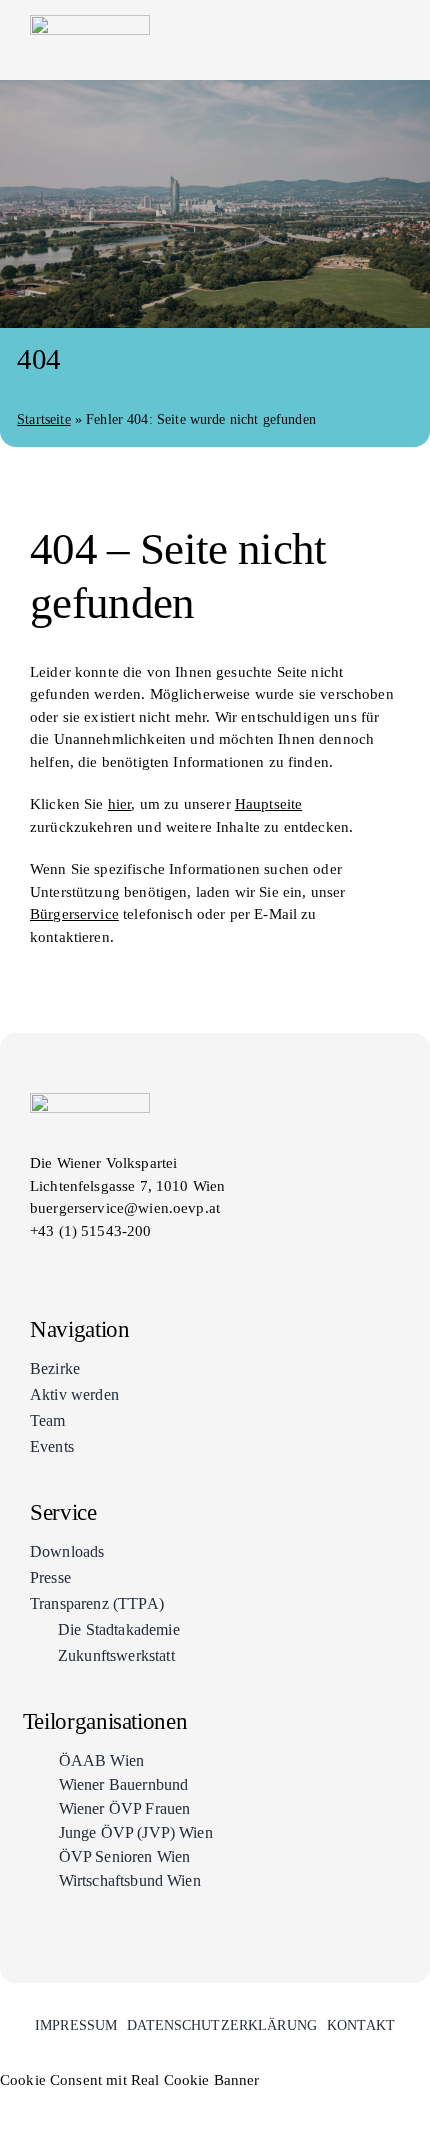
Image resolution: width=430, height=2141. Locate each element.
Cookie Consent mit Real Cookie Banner (130, 2080)
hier (120, 804)
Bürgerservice (74, 914)
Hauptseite (269, 804)
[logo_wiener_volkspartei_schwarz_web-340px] (90, 22)
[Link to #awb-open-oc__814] (391, 40)
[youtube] (110, 1267)
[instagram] (74, 1267)
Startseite (44, 419)
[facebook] (38, 1267)
